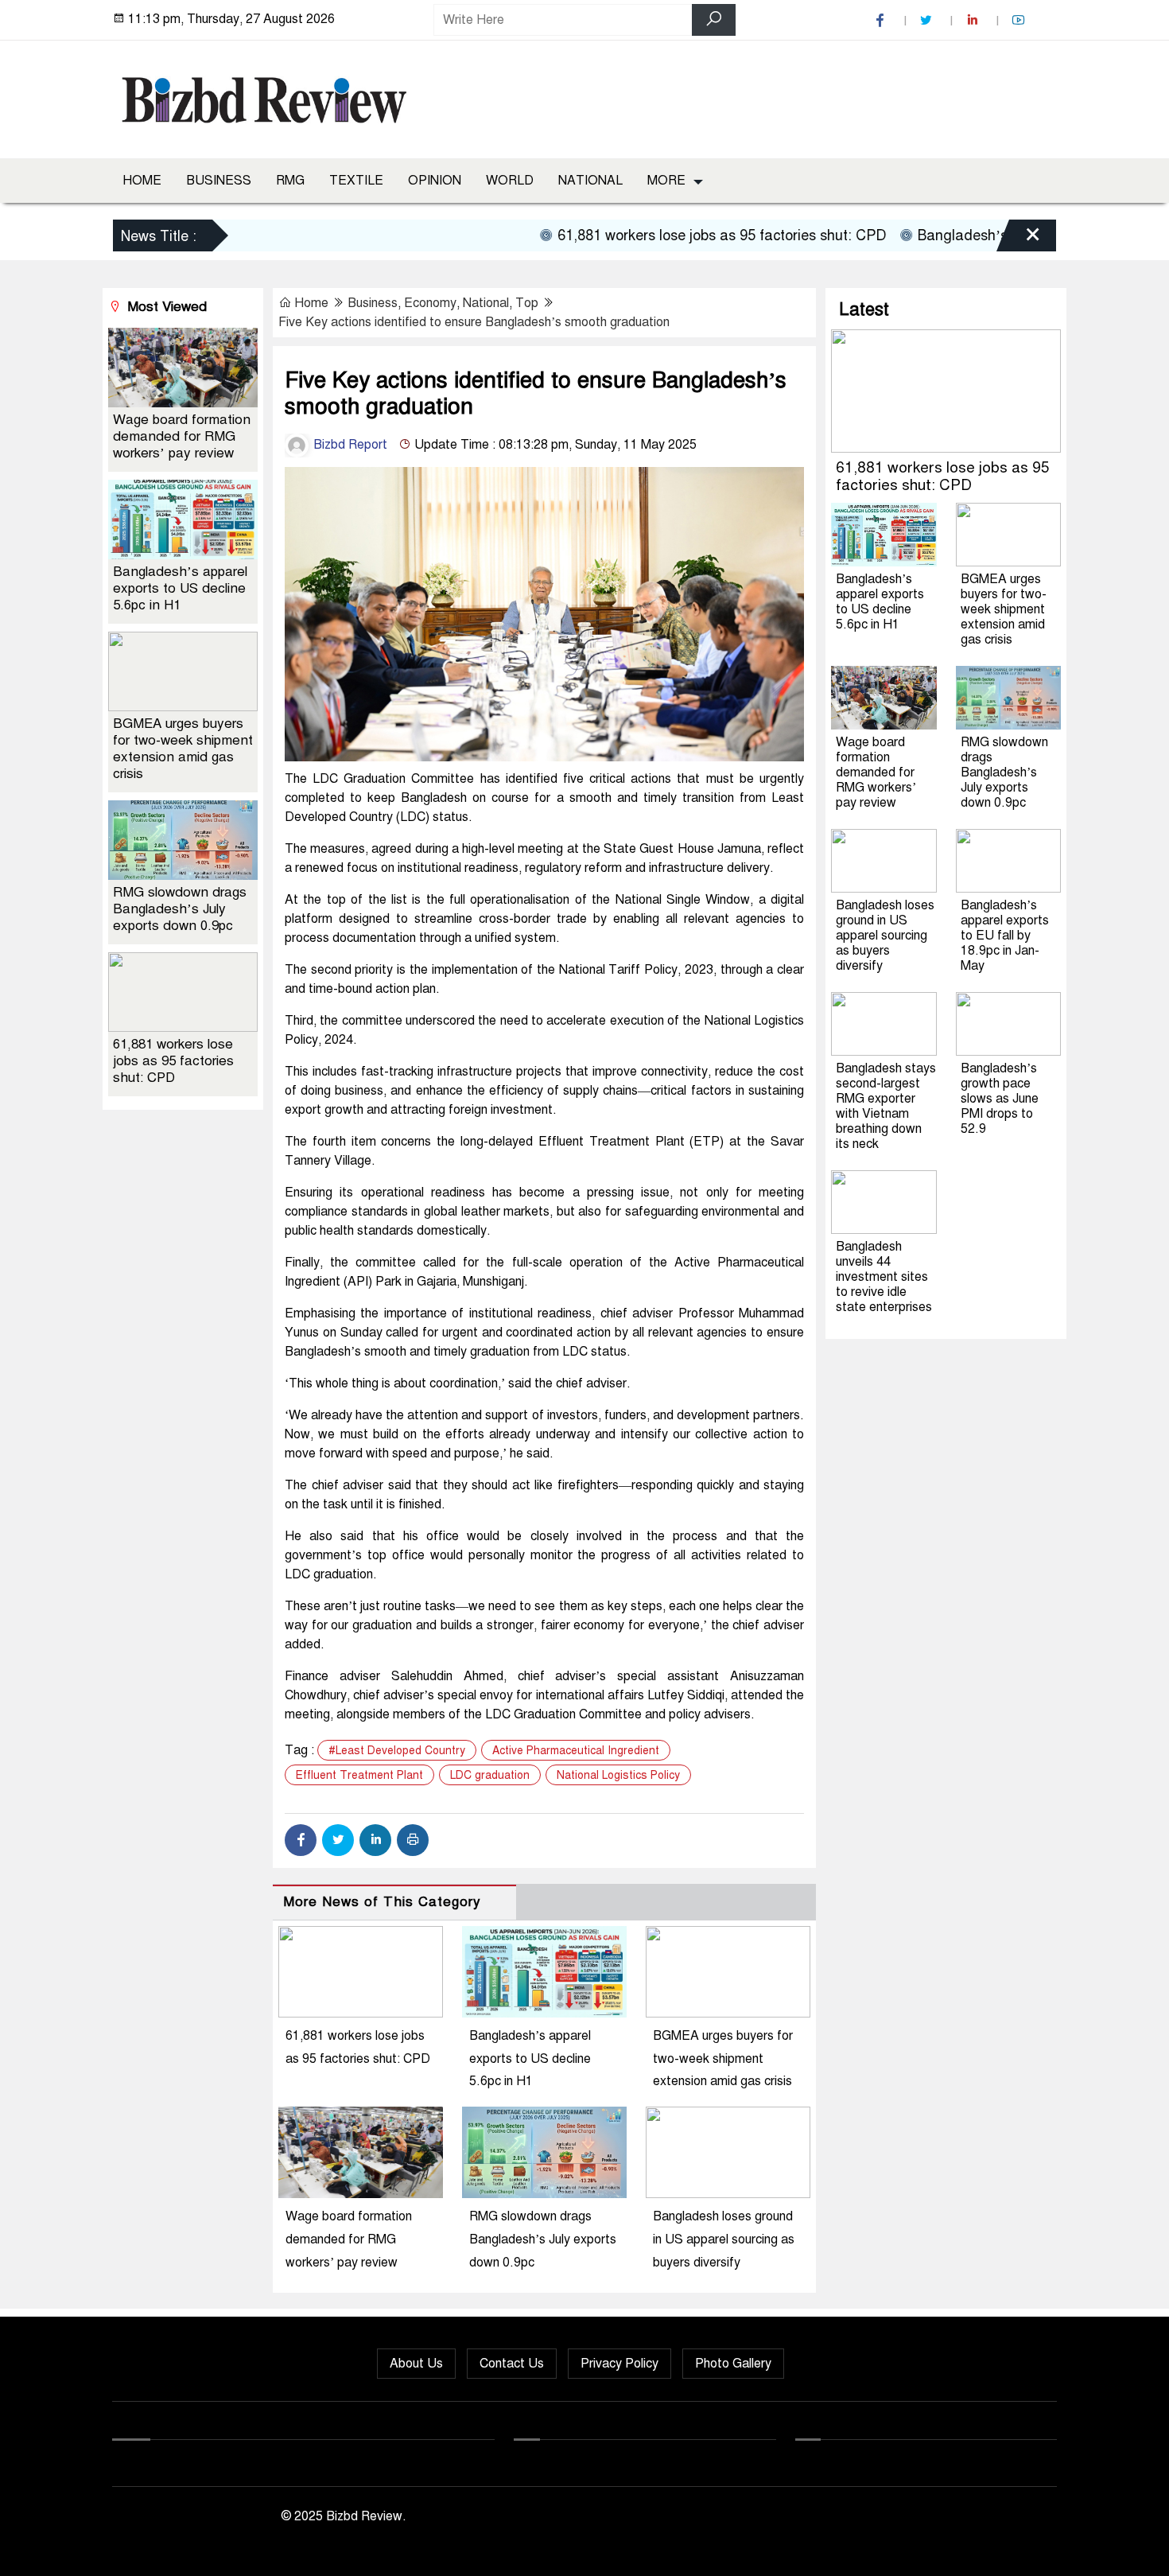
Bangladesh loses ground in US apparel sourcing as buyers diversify (724, 2239)
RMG (290, 181)
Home (142, 181)
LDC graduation (490, 1775)
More (666, 181)
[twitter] (928, 20)
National (590, 181)
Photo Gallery (733, 2364)
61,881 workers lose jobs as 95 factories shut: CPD (674, 235)
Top (527, 303)
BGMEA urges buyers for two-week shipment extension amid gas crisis (723, 2059)
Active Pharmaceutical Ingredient (576, 1751)
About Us (416, 2364)
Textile (356, 181)
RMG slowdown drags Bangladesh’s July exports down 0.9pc (543, 2239)
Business (219, 181)
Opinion (435, 181)
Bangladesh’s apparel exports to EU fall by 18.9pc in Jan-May (1005, 936)
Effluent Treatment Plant (359, 1775)
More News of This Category (382, 1902)
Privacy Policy (619, 2364)
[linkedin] (974, 20)
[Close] (1019, 238)
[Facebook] (301, 1840)
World (510, 181)
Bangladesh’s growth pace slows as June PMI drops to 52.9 (1000, 1099)
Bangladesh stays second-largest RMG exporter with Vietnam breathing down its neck (886, 1106)
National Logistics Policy (618, 1775)
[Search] (714, 20)
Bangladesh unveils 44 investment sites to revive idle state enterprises (884, 1277)
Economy (430, 303)
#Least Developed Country (397, 1751)
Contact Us (512, 2364)
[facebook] (882, 20)
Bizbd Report (349, 445)
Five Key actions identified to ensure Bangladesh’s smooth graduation (474, 322)
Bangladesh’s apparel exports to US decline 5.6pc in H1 (530, 2059)
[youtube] (1020, 20)
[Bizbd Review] (263, 96)
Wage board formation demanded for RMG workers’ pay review (349, 2239)
